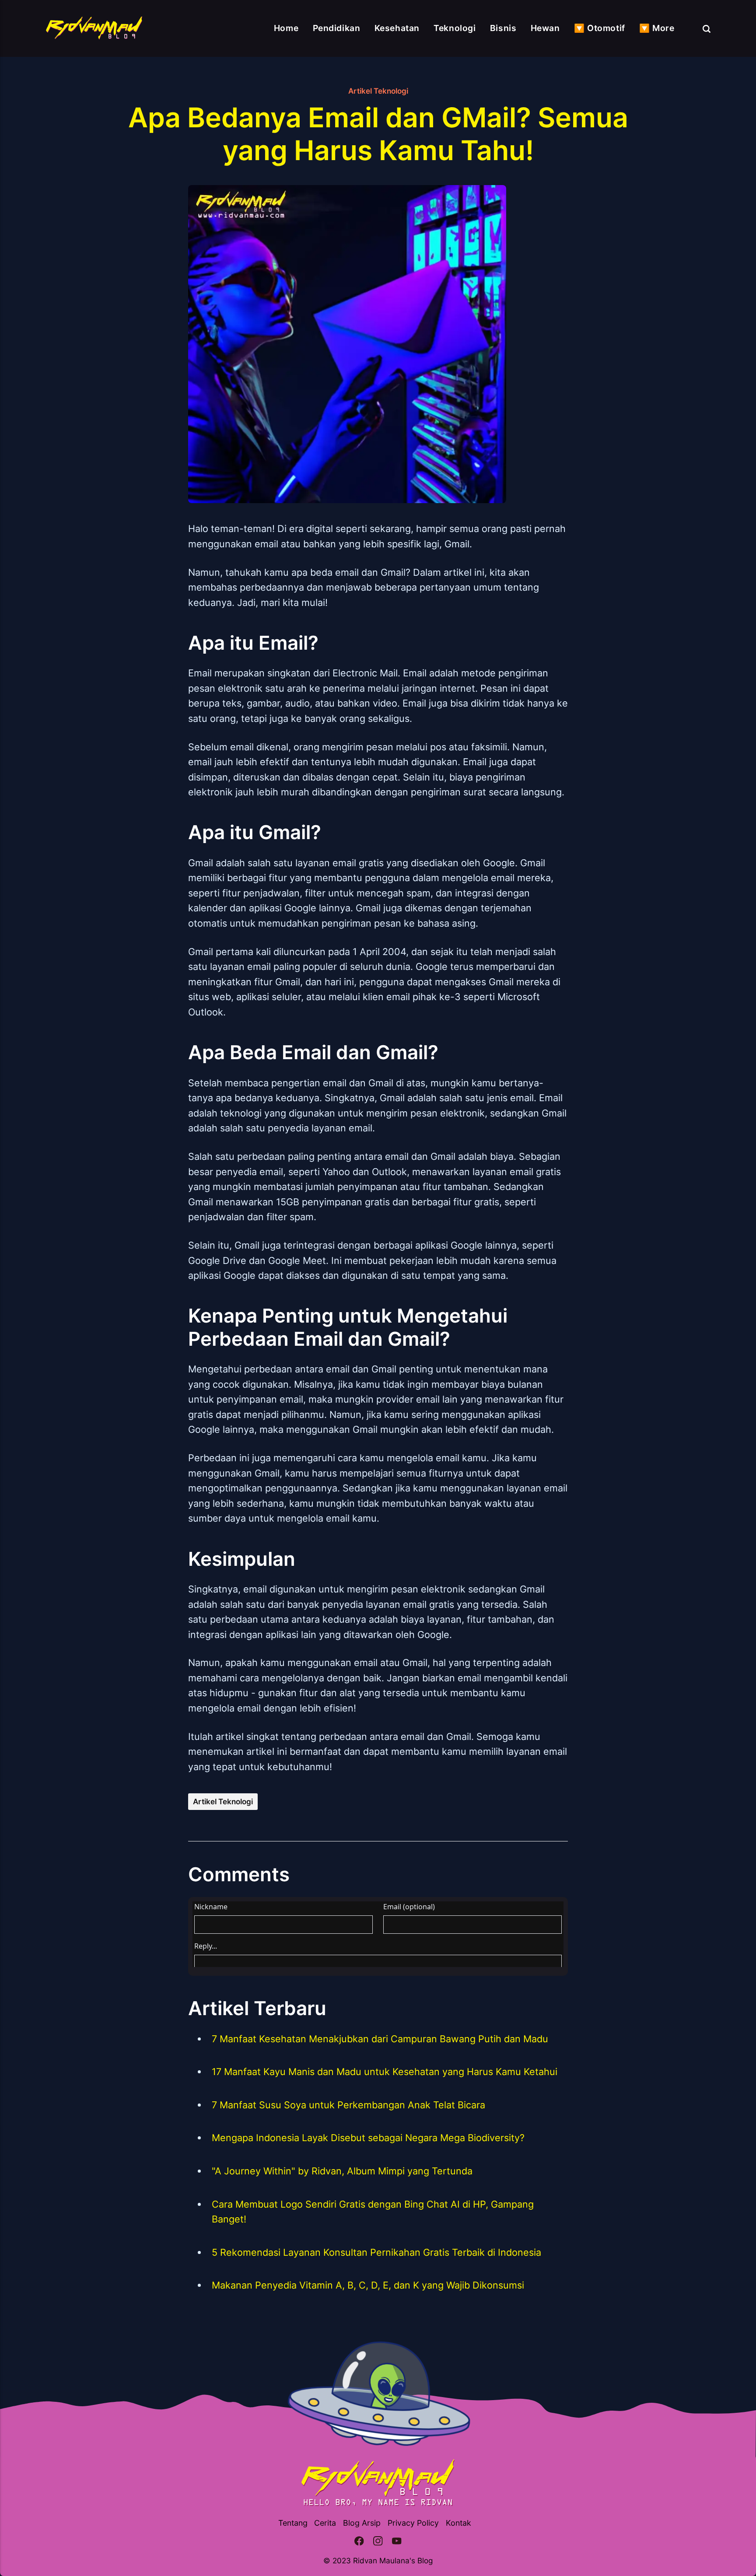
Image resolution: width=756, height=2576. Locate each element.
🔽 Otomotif (600, 28)
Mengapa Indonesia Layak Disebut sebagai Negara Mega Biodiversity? (368, 2138)
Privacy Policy (413, 2523)
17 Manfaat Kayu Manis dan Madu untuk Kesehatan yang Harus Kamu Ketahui (385, 2072)
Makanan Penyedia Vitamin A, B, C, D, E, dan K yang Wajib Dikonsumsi (368, 2285)
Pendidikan (337, 28)
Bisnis (503, 28)
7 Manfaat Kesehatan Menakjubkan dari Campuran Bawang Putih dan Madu (380, 2039)
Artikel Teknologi (378, 91)
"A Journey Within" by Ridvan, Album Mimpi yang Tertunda (342, 2171)
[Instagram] (378, 2542)
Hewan (545, 28)
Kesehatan (397, 28)
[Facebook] (359, 2542)
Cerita (325, 2523)
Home (286, 28)
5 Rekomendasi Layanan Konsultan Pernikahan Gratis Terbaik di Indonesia (376, 2252)
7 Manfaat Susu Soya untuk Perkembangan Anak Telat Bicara (348, 2105)
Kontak (458, 2523)
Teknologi (455, 28)
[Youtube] (397, 2542)
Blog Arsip (362, 2523)
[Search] (707, 28)
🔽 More (657, 28)
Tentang (293, 2523)
